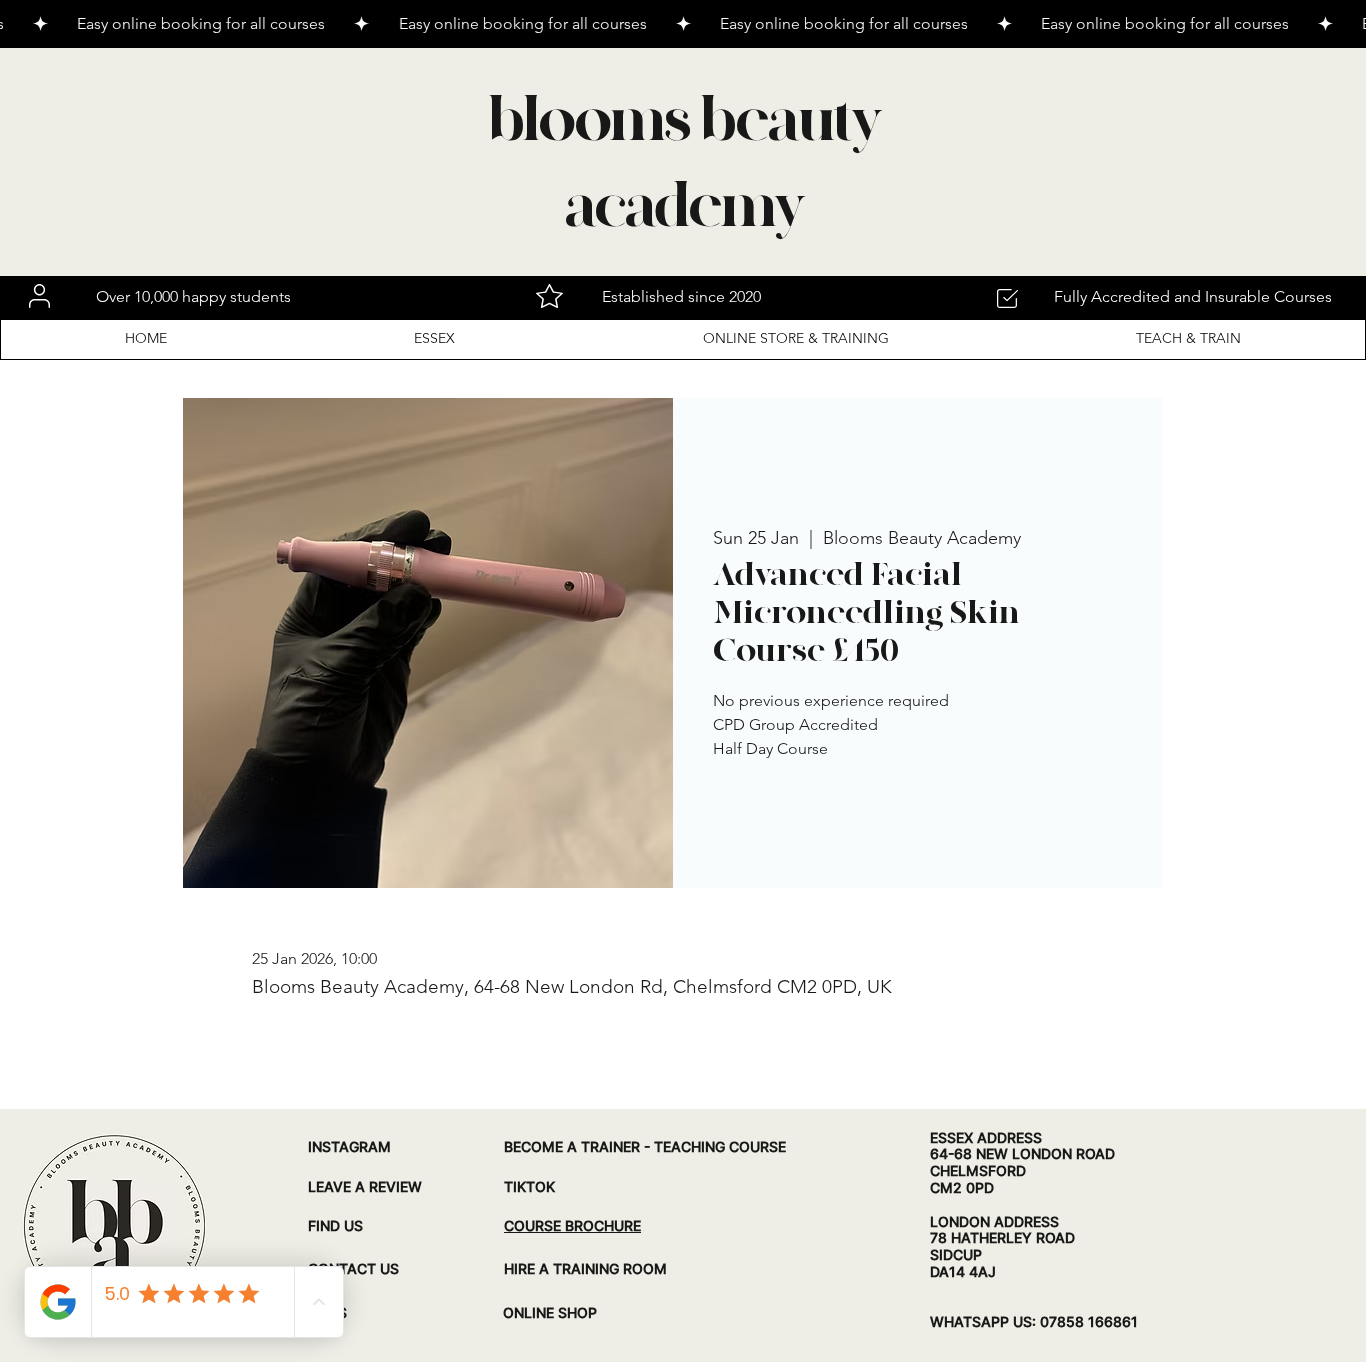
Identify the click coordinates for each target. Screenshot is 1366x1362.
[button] (1096, 503)
